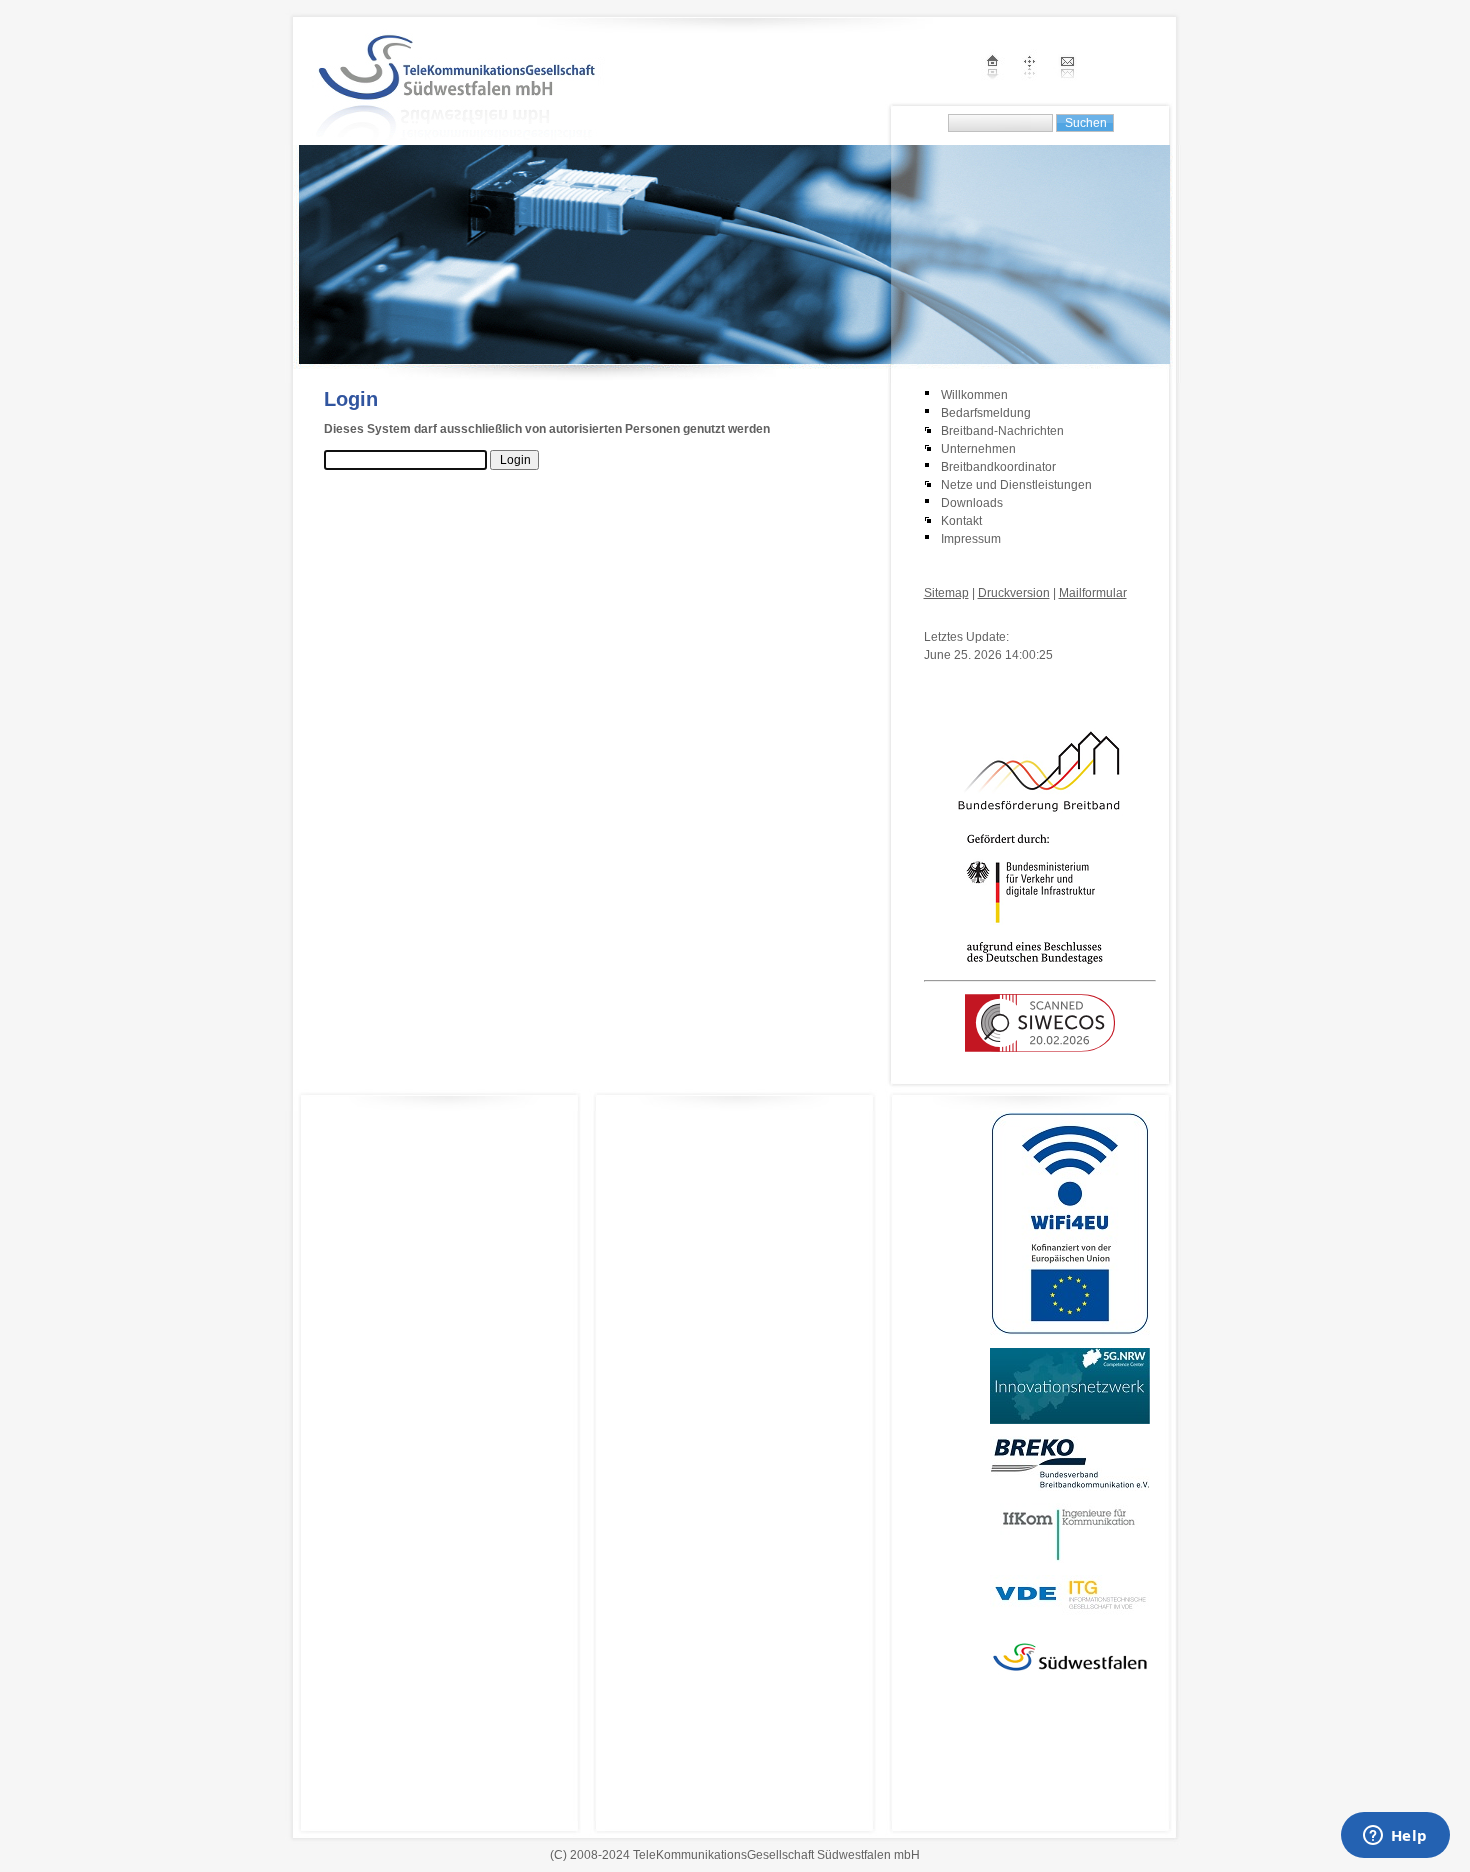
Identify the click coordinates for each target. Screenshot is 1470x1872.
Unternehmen (978, 449)
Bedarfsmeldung (986, 413)
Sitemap (946, 593)
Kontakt (961, 521)
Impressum (971, 539)
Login (939, 617)
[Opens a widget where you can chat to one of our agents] (1395, 1837)
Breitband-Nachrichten (1002, 431)
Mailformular (1093, 593)
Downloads (972, 503)
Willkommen (974, 395)
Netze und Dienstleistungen (1016, 485)
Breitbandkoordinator (998, 467)
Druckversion (1014, 593)
